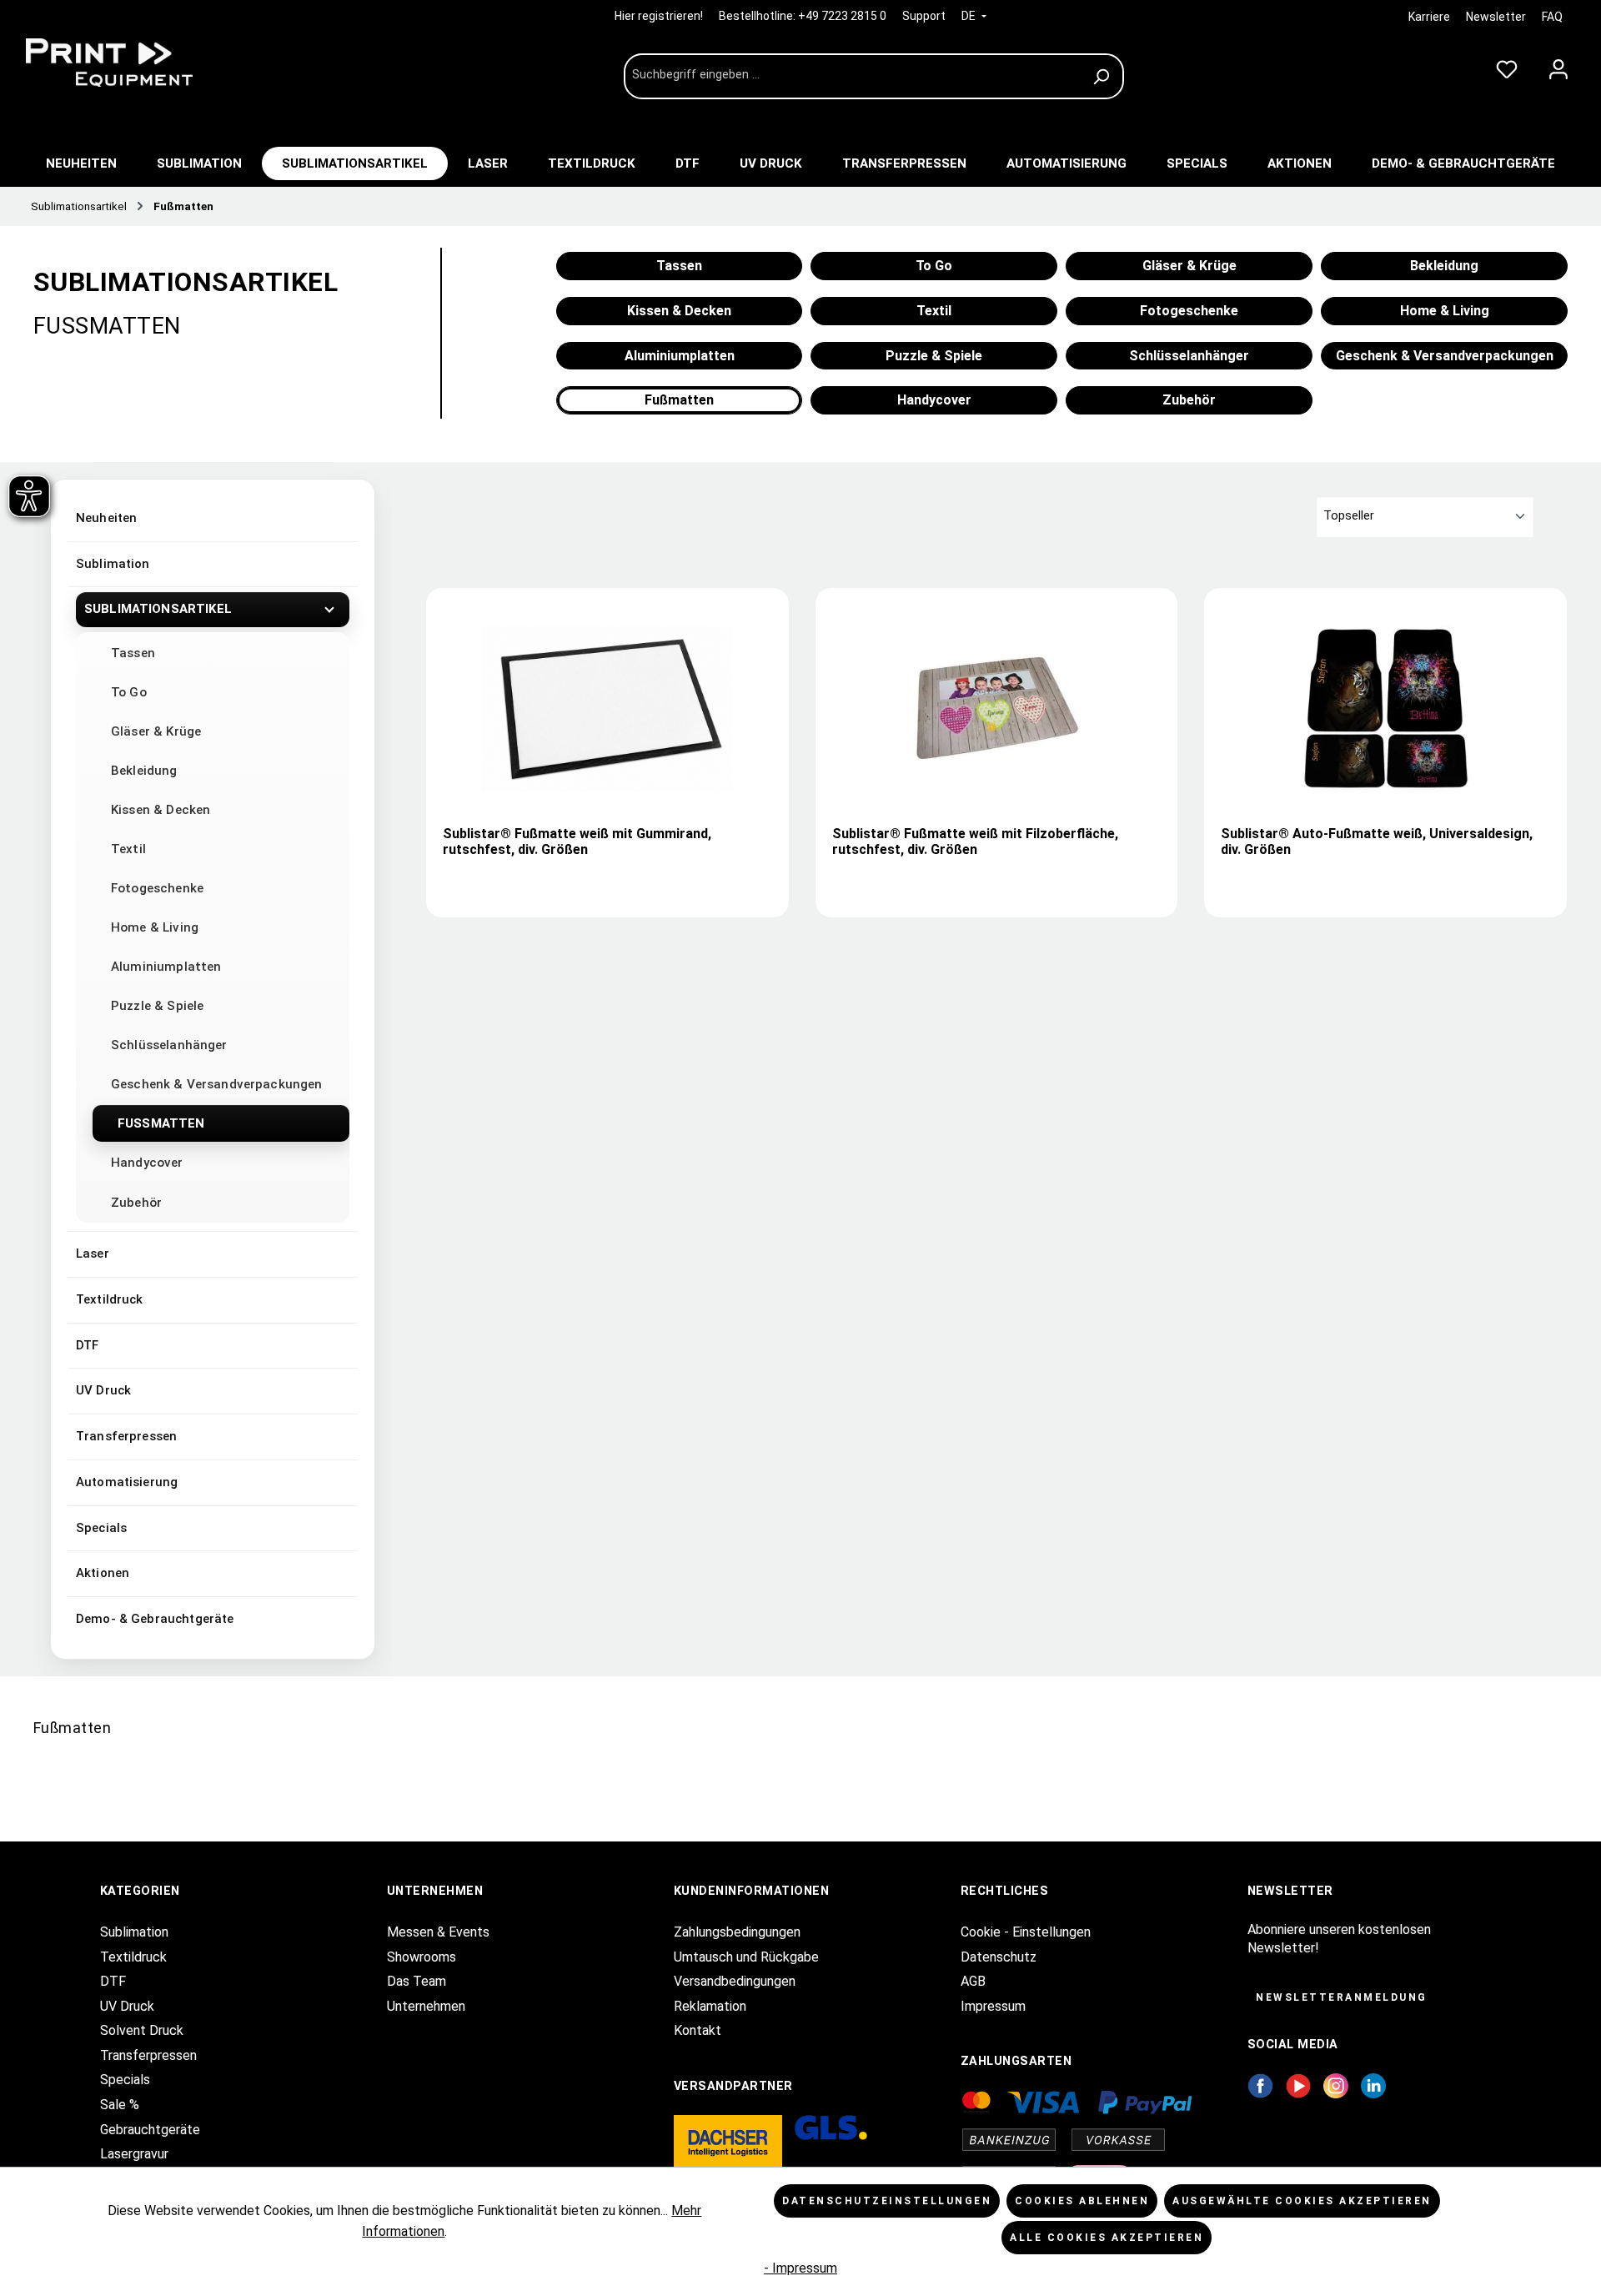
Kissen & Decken (161, 810)
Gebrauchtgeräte (150, 2130)
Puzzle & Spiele (157, 1006)
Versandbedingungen (735, 1981)
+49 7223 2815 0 (842, 16)
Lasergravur (134, 2154)
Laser (93, 1254)
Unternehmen (426, 2006)
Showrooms (422, 1957)
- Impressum (800, 2268)
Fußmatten (161, 1123)
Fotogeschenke (157, 888)
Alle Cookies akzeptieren (1107, 2238)
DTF (87, 1345)
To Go (129, 692)
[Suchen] (1104, 76)
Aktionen (103, 1573)
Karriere (1429, 17)
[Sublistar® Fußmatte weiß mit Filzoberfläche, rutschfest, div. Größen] (996, 709)
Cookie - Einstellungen (1026, 1932)
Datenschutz (999, 1957)
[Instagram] (1336, 2085)
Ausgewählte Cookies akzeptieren (1302, 2201)
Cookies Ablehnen (1082, 2201)
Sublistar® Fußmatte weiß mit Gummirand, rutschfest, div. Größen (577, 842)
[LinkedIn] (1373, 2085)
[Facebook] (1260, 2085)
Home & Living (155, 927)
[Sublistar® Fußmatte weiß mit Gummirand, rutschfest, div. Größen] (607, 709)
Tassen (133, 653)
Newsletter (1496, 17)
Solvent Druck (142, 2030)
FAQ (1552, 17)
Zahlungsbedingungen (737, 1932)
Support (924, 16)
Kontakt (698, 2030)
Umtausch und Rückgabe (746, 1957)
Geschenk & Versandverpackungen (217, 1084)
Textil (128, 849)
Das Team (417, 1981)
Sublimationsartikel (158, 609)
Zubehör (136, 1203)
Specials (101, 1528)
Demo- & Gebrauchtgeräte (155, 1619)
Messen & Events (438, 1932)
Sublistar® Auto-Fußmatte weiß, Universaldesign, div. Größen (1377, 842)
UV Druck (103, 1390)
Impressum (993, 2006)
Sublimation (113, 564)
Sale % (120, 2105)
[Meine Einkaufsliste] (1507, 66)
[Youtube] (1299, 2085)
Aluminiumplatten (166, 967)
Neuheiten (106, 518)
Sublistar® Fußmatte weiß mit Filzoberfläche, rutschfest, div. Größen (975, 842)
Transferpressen (126, 1436)
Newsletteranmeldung (1342, 1997)
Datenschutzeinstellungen (887, 2201)
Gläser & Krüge (156, 731)
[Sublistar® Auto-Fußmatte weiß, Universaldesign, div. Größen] (1386, 709)
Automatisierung (127, 1482)
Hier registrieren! (660, 16)
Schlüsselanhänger (169, 1045)
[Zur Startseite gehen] (142, 63)
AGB (973, 1981)
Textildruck (110, 1299)
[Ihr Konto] (1558, 66)
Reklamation (710, 2006)
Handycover (147, 1163)
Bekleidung (144, 771)
